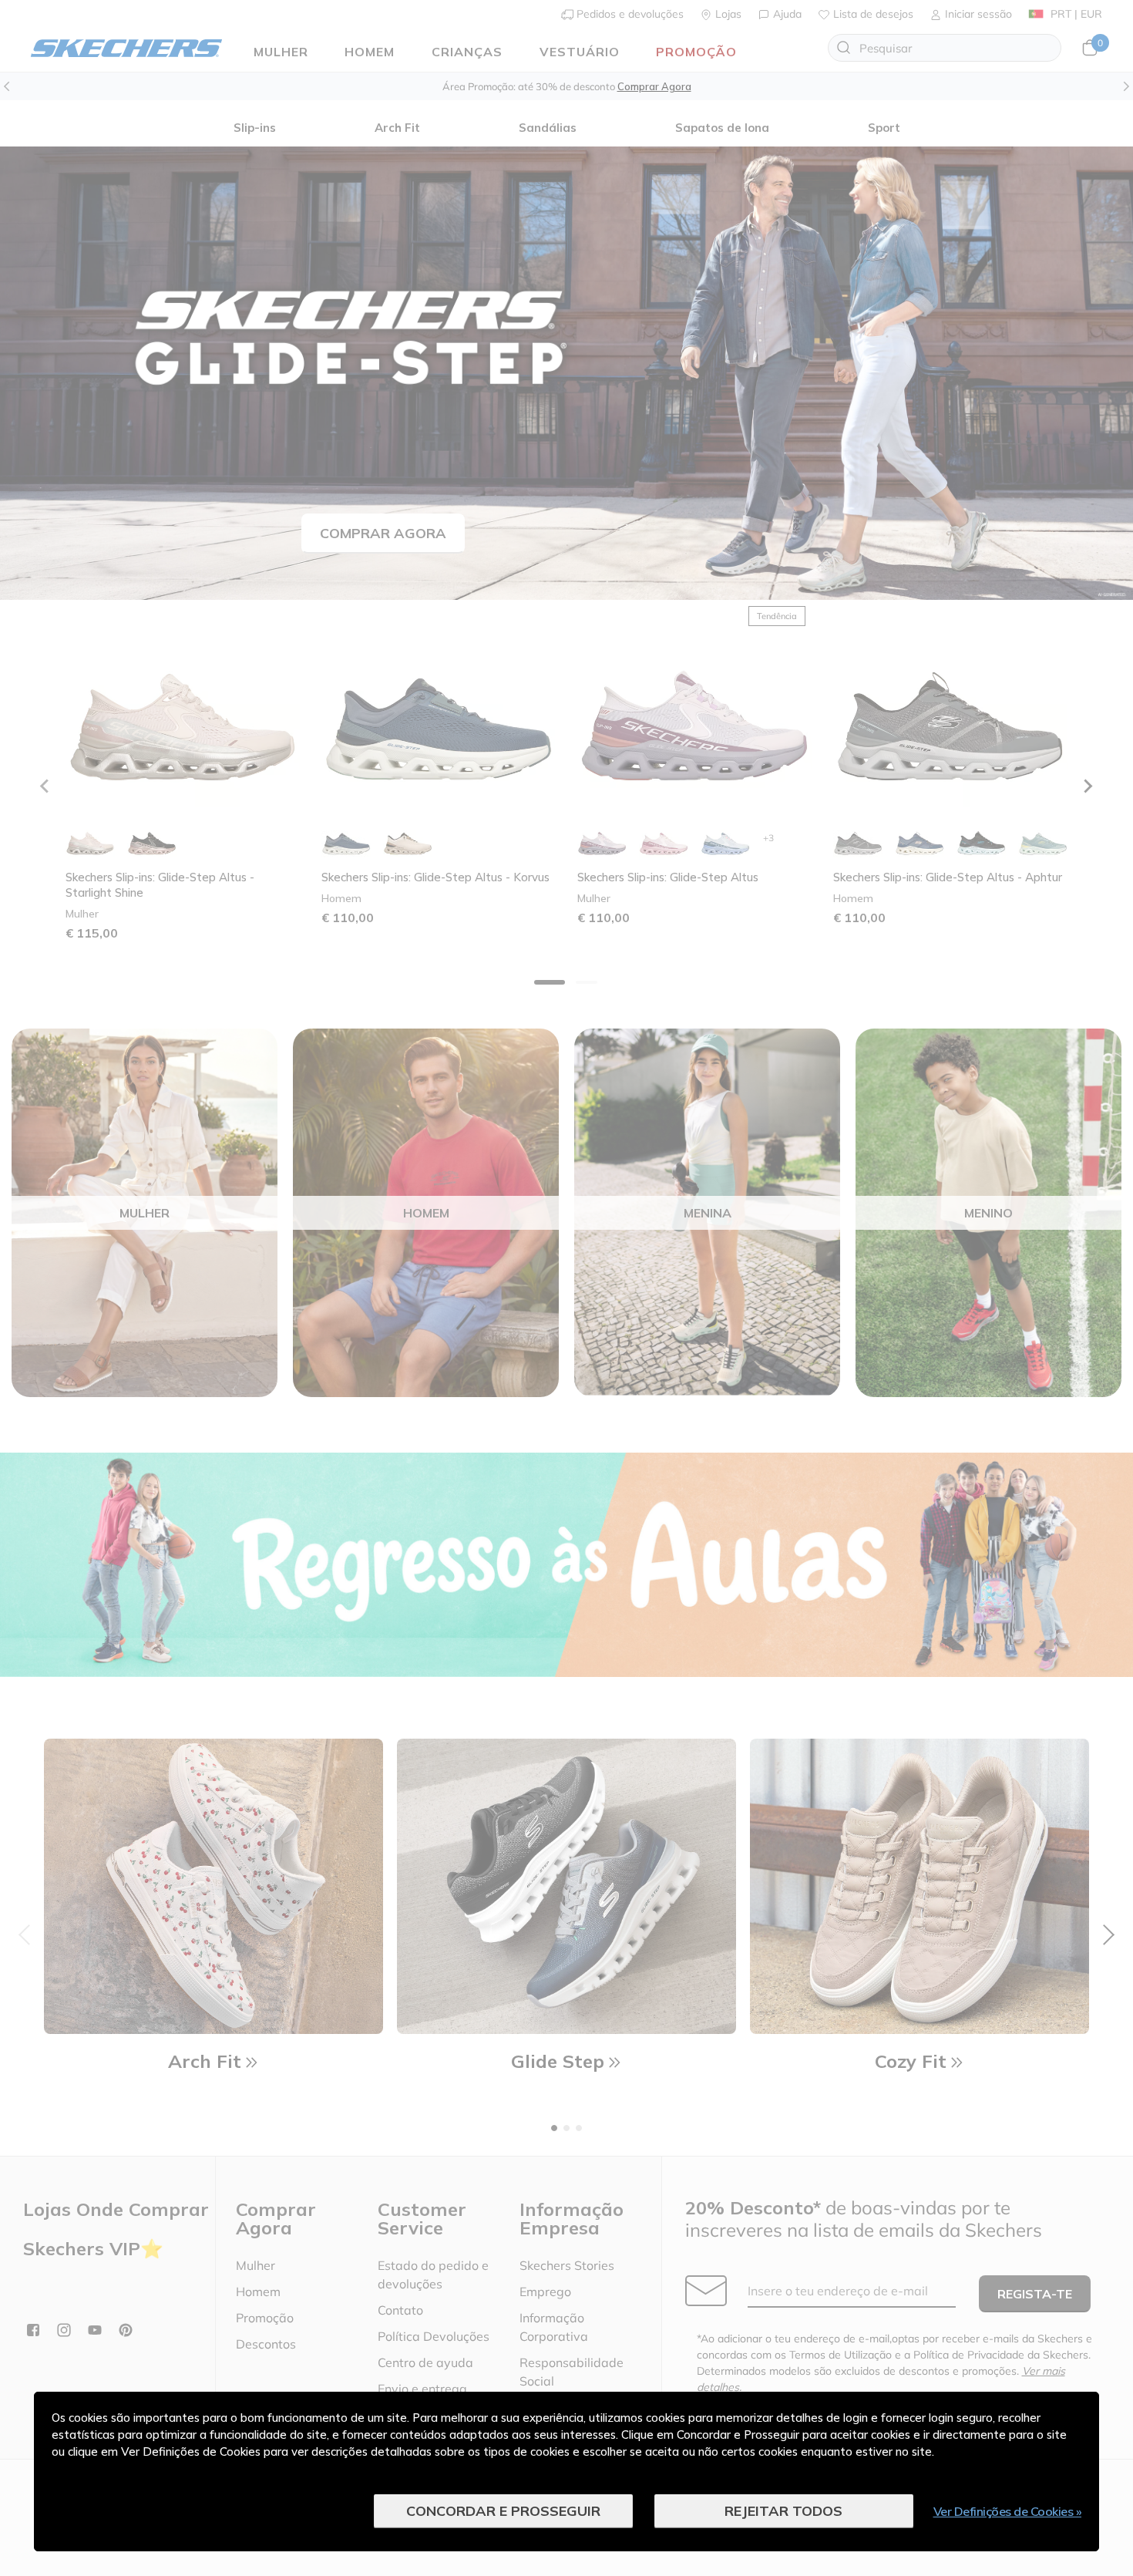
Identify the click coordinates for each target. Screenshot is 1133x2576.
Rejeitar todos (783, 2511)
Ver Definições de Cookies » (1008, 2511)
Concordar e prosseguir (503, 2511)
